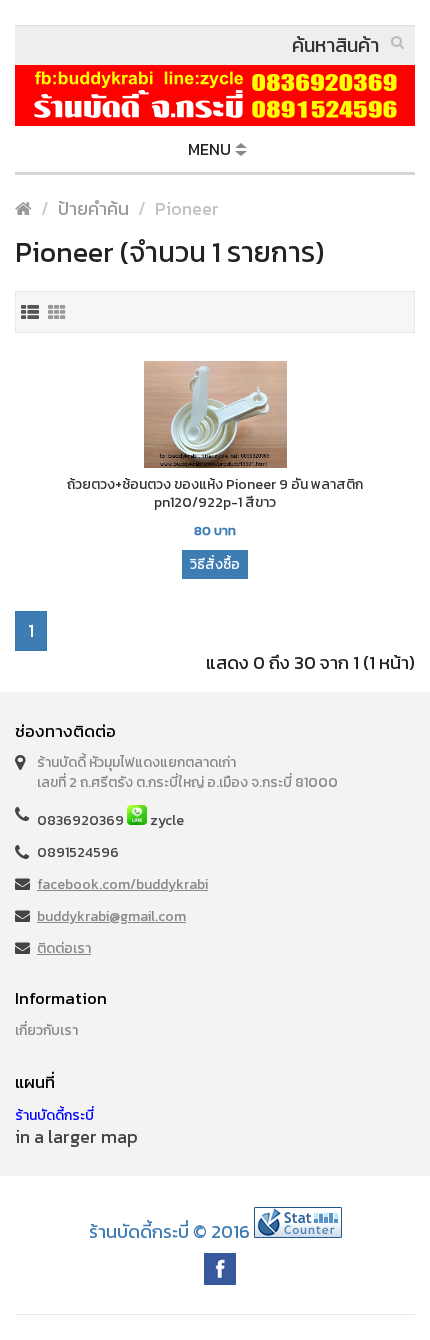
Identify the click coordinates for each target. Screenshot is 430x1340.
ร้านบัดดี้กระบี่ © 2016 (169, 1231)
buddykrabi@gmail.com (111, 916)
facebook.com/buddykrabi (122, 884)
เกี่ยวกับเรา (46, 1030)
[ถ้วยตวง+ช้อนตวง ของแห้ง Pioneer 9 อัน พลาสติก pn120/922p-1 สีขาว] (215, 416)
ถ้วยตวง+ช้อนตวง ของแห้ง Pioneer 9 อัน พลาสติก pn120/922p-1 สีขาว (215, 494)
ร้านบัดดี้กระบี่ (54, 1115)
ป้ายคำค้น (93, 208)
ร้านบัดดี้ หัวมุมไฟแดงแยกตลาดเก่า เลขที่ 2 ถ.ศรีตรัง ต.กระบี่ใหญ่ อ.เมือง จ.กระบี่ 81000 (187, 772)
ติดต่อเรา (64, 948)
